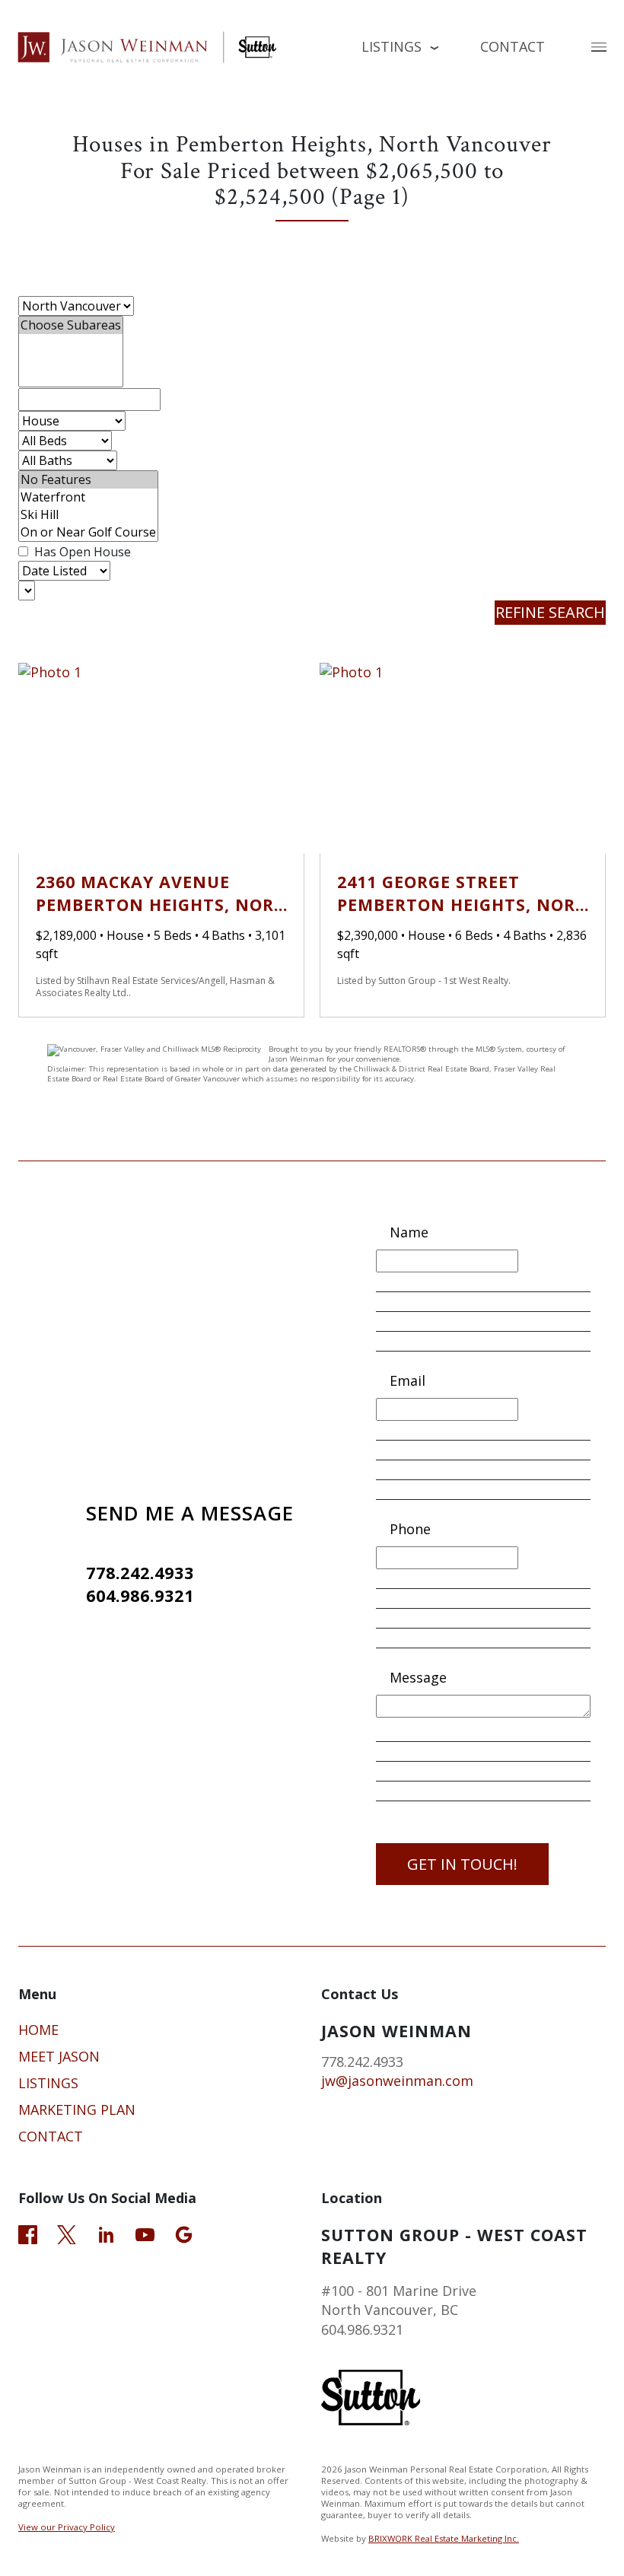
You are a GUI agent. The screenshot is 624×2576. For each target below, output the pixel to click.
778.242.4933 (140, 1573)
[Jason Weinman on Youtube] (145, 2233)
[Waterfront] (88, 497)
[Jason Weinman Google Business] (184, 2233)
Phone (410, 1529)
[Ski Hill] (88, 515)
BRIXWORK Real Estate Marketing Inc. (444, 2538)
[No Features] (88, 480)
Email (408, 1380)
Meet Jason (59, 2056)
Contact (513, 46)
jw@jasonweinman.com (397, 2081)
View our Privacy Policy (67, 2527)
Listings (48, 2083)
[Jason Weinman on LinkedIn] (106, 2233)
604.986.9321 (140, 1595)
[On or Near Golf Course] (88, 532)
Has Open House (81, 552)
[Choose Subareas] (71, 325)
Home (38, 2030)
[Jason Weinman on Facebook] (28, 2233)
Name (409, 1232)
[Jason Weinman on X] (67, 2233)
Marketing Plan (77, 2110)
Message (418, 1677)
